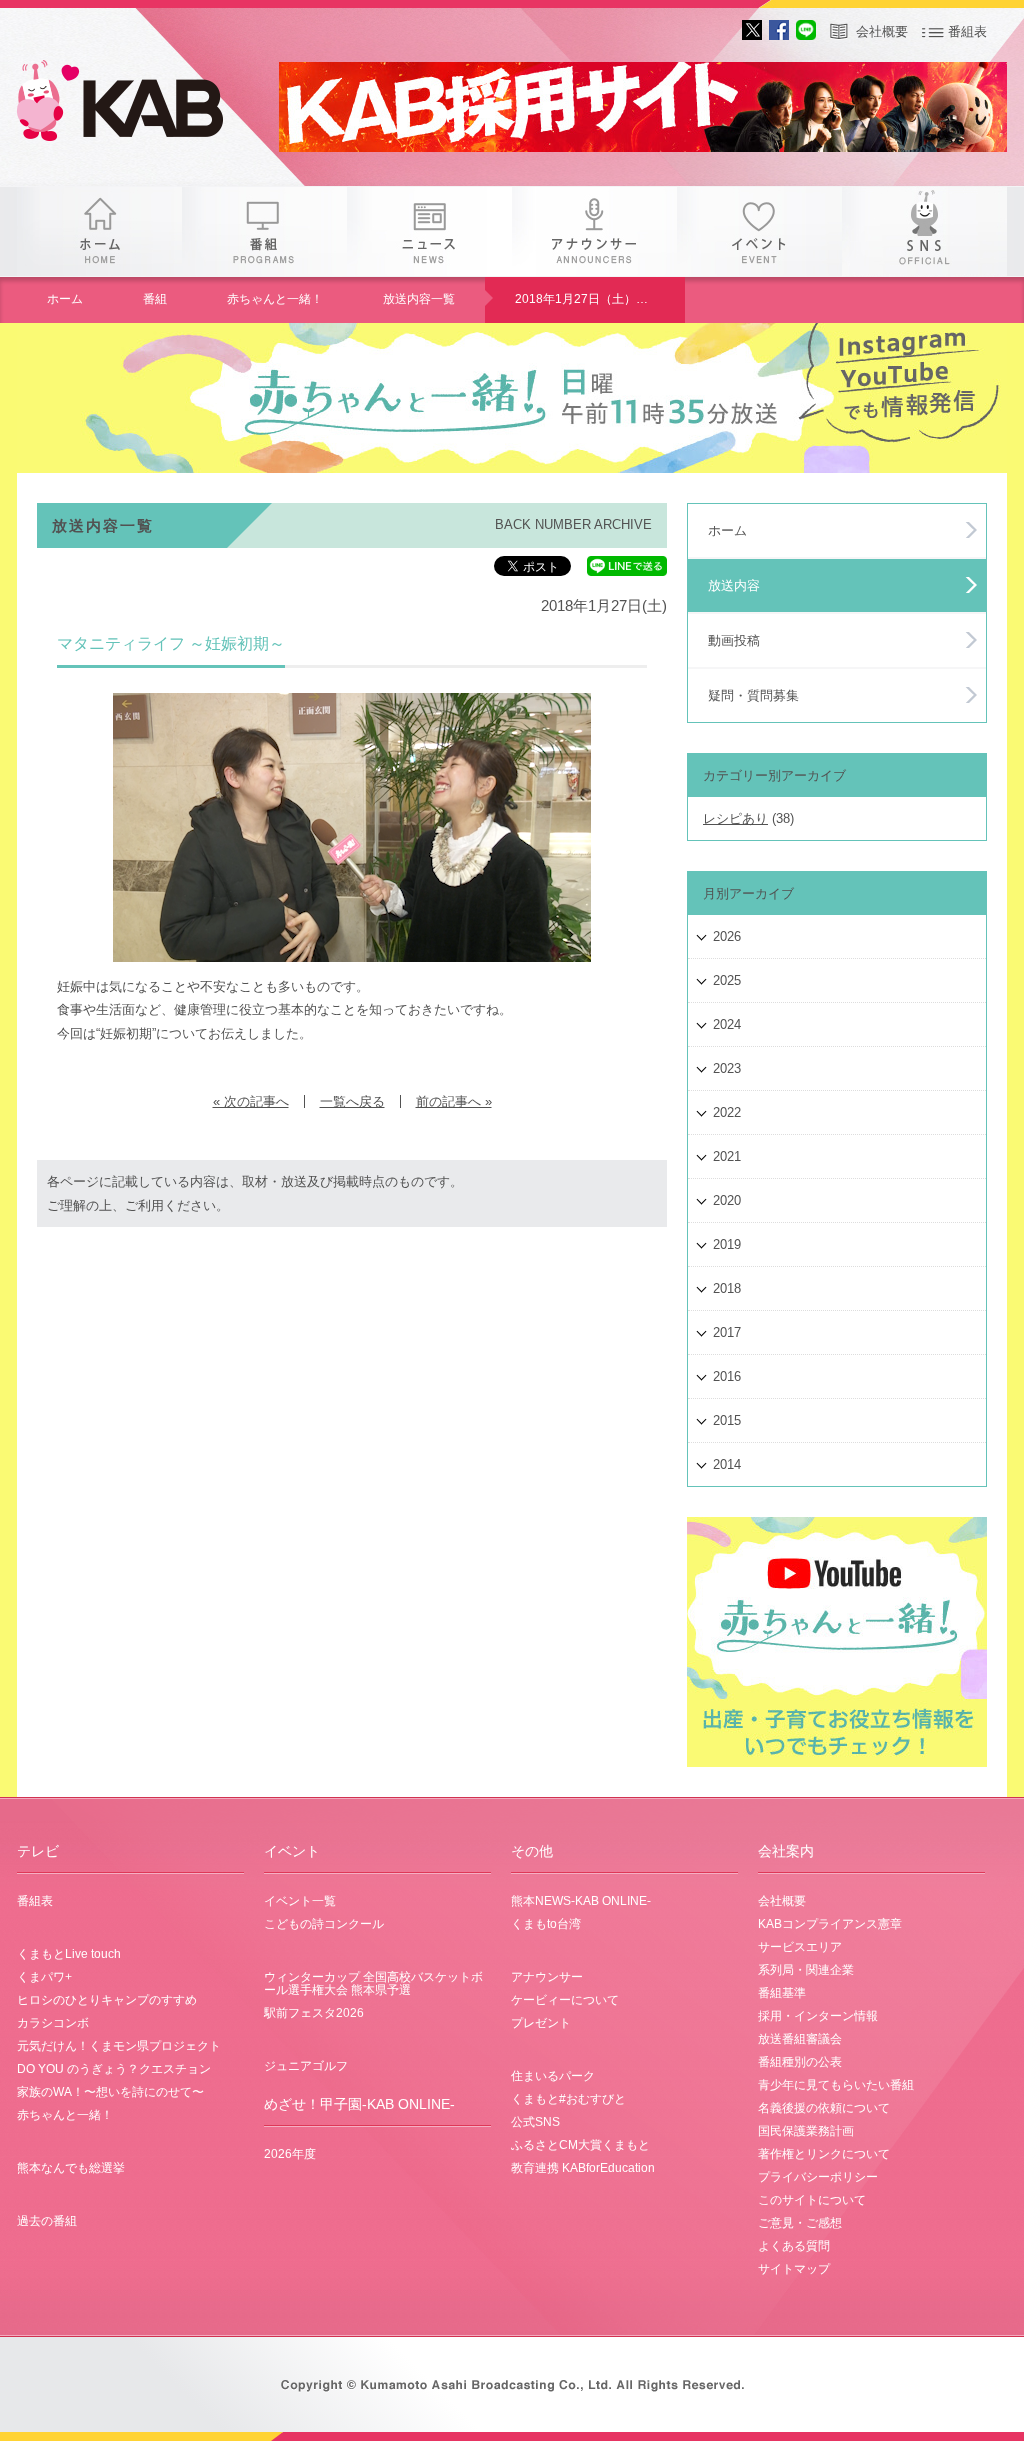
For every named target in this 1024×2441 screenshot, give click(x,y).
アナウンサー (594, 231)
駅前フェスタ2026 (314, 2013)
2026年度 (290, 2154)
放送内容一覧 (419, 299)
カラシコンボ (53, 2023)
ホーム (99, 231)
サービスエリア (800, 1947)
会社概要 (882, 31)
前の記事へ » (454, 1101)
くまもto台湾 (546, 1924)
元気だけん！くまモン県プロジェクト (119, 2046)
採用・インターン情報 (818, 2016)
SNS (924, 231)
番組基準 (782, 1993)
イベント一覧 (300, 1901)
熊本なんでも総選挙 (71, 2168)
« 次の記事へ (251, 1101)
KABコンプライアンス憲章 (830, 1924)
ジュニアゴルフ (306, 2066)
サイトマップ (794, 2269)
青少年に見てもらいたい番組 (836, 2085)
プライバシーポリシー (818, 2177)
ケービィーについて (565, 2000)
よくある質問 (794, 2246)
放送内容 (734, 585)
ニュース (429, 231)
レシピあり (735, 818)
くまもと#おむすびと (568, 2099)
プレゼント (541, 2023)
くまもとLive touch (69, 1954)
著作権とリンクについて (824, 2154)
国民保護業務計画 (806, 2131)
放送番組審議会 (800, 2039)
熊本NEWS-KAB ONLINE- (581, 1901)
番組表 (967, 31)
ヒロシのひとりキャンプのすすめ (107, 2000)
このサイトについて (812, 2200)
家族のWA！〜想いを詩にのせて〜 (110, 2092)
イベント (759, 231)
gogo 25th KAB (137, 105)
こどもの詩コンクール (324, 1924)
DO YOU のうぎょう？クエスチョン (114, 2069)
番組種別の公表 (800, 2062)
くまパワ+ (44, 1977)
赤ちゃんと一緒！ (275, 299)
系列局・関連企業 (806, 1970)
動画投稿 (734, 640)
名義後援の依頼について (824, 2108)
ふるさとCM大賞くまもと (580, 2145)
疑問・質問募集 (753, 695)
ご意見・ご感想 (800, 2223)
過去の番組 (47, 2221)
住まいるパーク (553, 2076)
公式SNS (535, 2122)
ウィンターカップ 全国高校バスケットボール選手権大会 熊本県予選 (373, 1983)
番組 (264, 231)
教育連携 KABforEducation (583, 2168)
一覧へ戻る (352, 1101)
